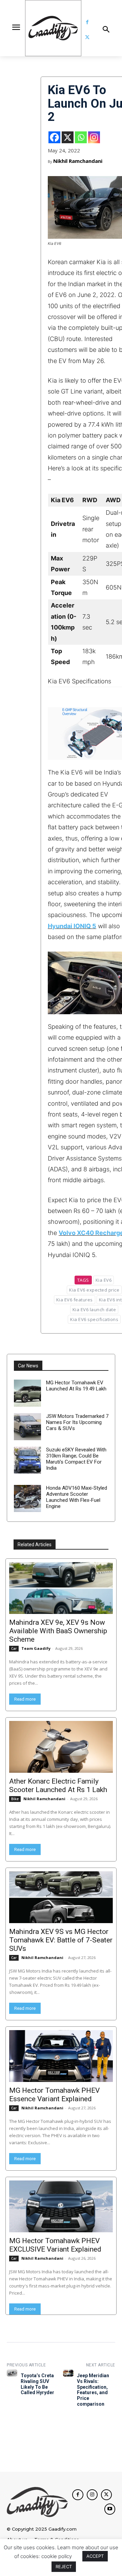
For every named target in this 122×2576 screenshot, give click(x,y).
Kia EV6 (104, 1280)
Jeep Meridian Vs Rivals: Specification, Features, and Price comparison (93, 2390)
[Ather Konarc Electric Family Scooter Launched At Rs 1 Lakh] (61, 1747)
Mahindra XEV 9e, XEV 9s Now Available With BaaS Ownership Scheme (58, 1631)
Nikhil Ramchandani (78, 161)
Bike (15, 1799)
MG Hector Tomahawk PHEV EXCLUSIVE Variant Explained (55, 2245)
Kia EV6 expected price (94, 1290)
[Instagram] (94, 137)
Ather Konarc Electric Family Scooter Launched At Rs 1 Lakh (58, 1785)
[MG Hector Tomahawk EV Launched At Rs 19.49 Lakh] (27, 1393)
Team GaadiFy (36, 1648)
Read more (25, 1699)
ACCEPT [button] (95, 2556)
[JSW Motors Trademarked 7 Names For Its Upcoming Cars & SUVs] (27, 1427)
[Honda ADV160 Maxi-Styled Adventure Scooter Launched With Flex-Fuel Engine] (27, 1498)
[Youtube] (110, 2509)
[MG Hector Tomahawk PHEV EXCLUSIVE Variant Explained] (61, 2206)
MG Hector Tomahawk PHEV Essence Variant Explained (54, 2095)
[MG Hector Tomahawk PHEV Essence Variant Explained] (61, 2056)
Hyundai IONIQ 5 (72, 926)
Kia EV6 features (75, 1300)
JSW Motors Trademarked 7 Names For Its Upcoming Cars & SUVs (77, 1422)
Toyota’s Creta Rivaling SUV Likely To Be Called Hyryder (37, 2384)
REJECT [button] (64, 2567)
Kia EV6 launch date (94, 1310)
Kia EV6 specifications (94, 1319)
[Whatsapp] (81, 137)
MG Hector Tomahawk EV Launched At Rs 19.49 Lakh (76, 1386)
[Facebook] (87, 22)
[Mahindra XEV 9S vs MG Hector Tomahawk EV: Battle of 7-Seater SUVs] (61, 1897)
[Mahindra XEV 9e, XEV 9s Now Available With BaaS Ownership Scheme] (61, 1588)
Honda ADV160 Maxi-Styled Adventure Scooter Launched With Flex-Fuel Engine (77, 1497)
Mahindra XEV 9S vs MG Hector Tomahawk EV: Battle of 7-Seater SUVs (61, 1940)
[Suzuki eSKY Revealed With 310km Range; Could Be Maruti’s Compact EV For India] (27, 1460)
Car (14, 1648)
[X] (68, 137)
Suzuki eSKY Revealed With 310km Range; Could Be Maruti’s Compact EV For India (76, 1459)
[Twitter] (87, 37)
